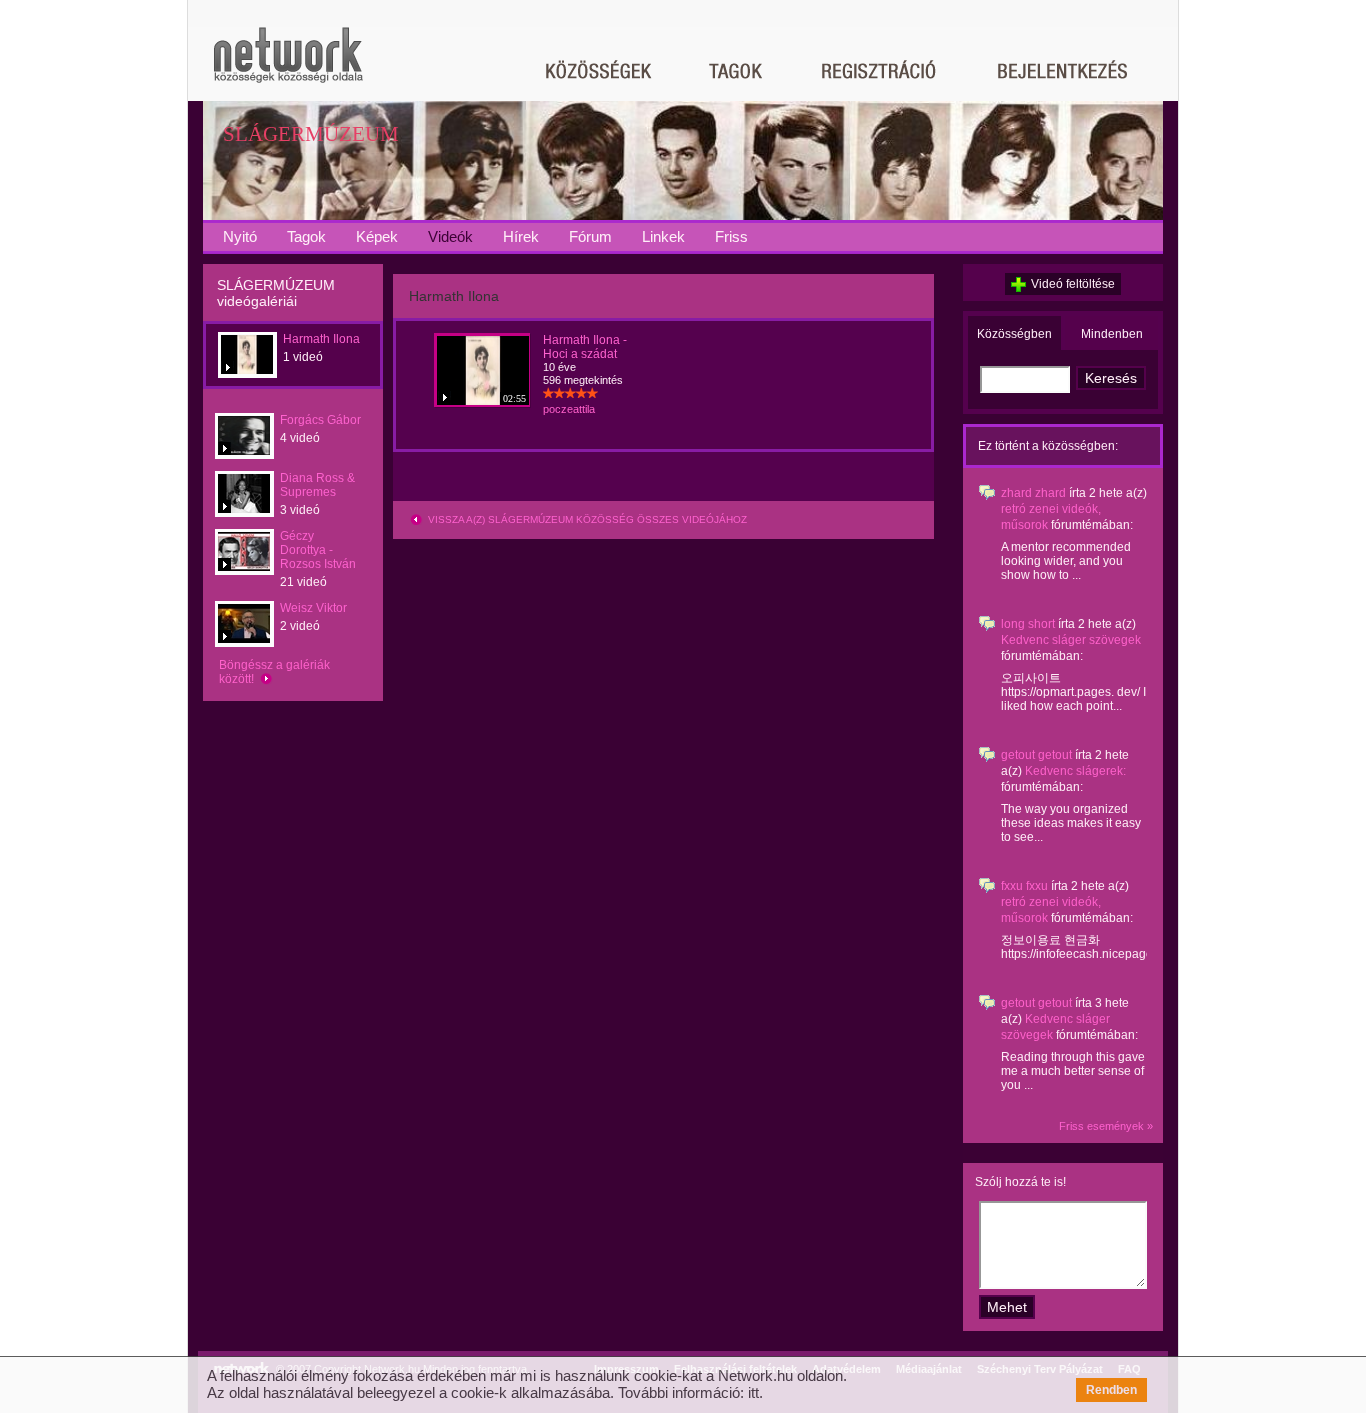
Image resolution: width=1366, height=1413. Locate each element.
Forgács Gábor (320, 420)
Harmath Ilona (321, 339)
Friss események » (1106, 1126)
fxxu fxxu (1024, 886)
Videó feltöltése (1073, 284)
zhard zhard (1033, 493)
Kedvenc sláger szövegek (1071, 640)
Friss (731, 236)
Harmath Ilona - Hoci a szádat (585, 347)
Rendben (1111, 1390)
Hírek (521, 236)
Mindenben (1112, 334)
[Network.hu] (288, 64)
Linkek (663, 236)
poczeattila (569, 409)
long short (1028, 624)
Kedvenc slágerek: (1075, 771)
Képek (377, 236)
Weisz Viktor (313, 608)
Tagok (306, 236)
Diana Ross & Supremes (317, 485)
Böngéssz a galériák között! (274, 672)
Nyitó (240, 236)
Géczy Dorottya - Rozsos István (318, 550)
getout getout (1036, 755)
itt (753, 1392)
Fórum (590, 236)
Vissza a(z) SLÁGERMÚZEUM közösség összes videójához (586, 519)
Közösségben (1014, 334)
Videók (450, 236)
